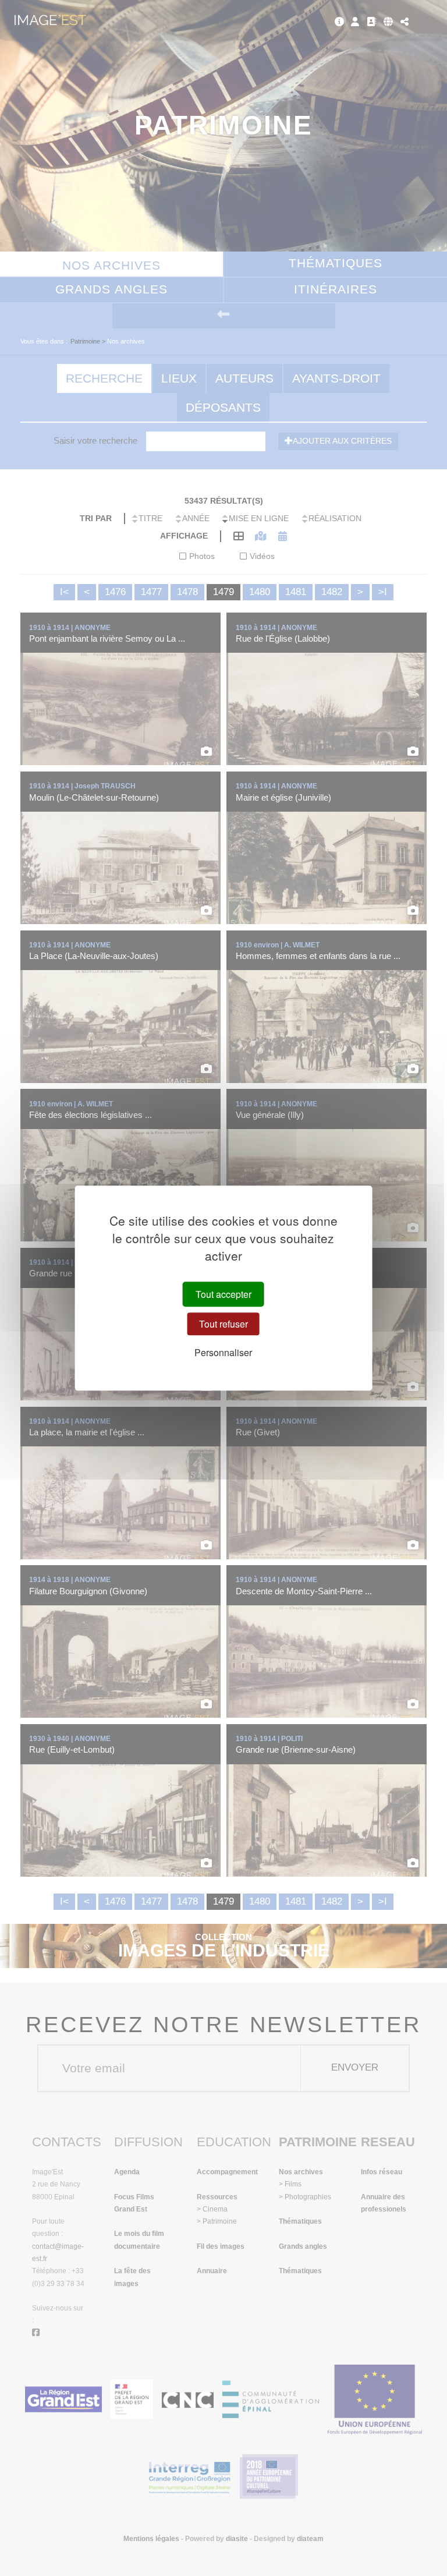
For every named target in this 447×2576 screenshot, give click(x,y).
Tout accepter (223, 1294)
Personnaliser (223, 1353)
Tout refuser (223, 1324)
